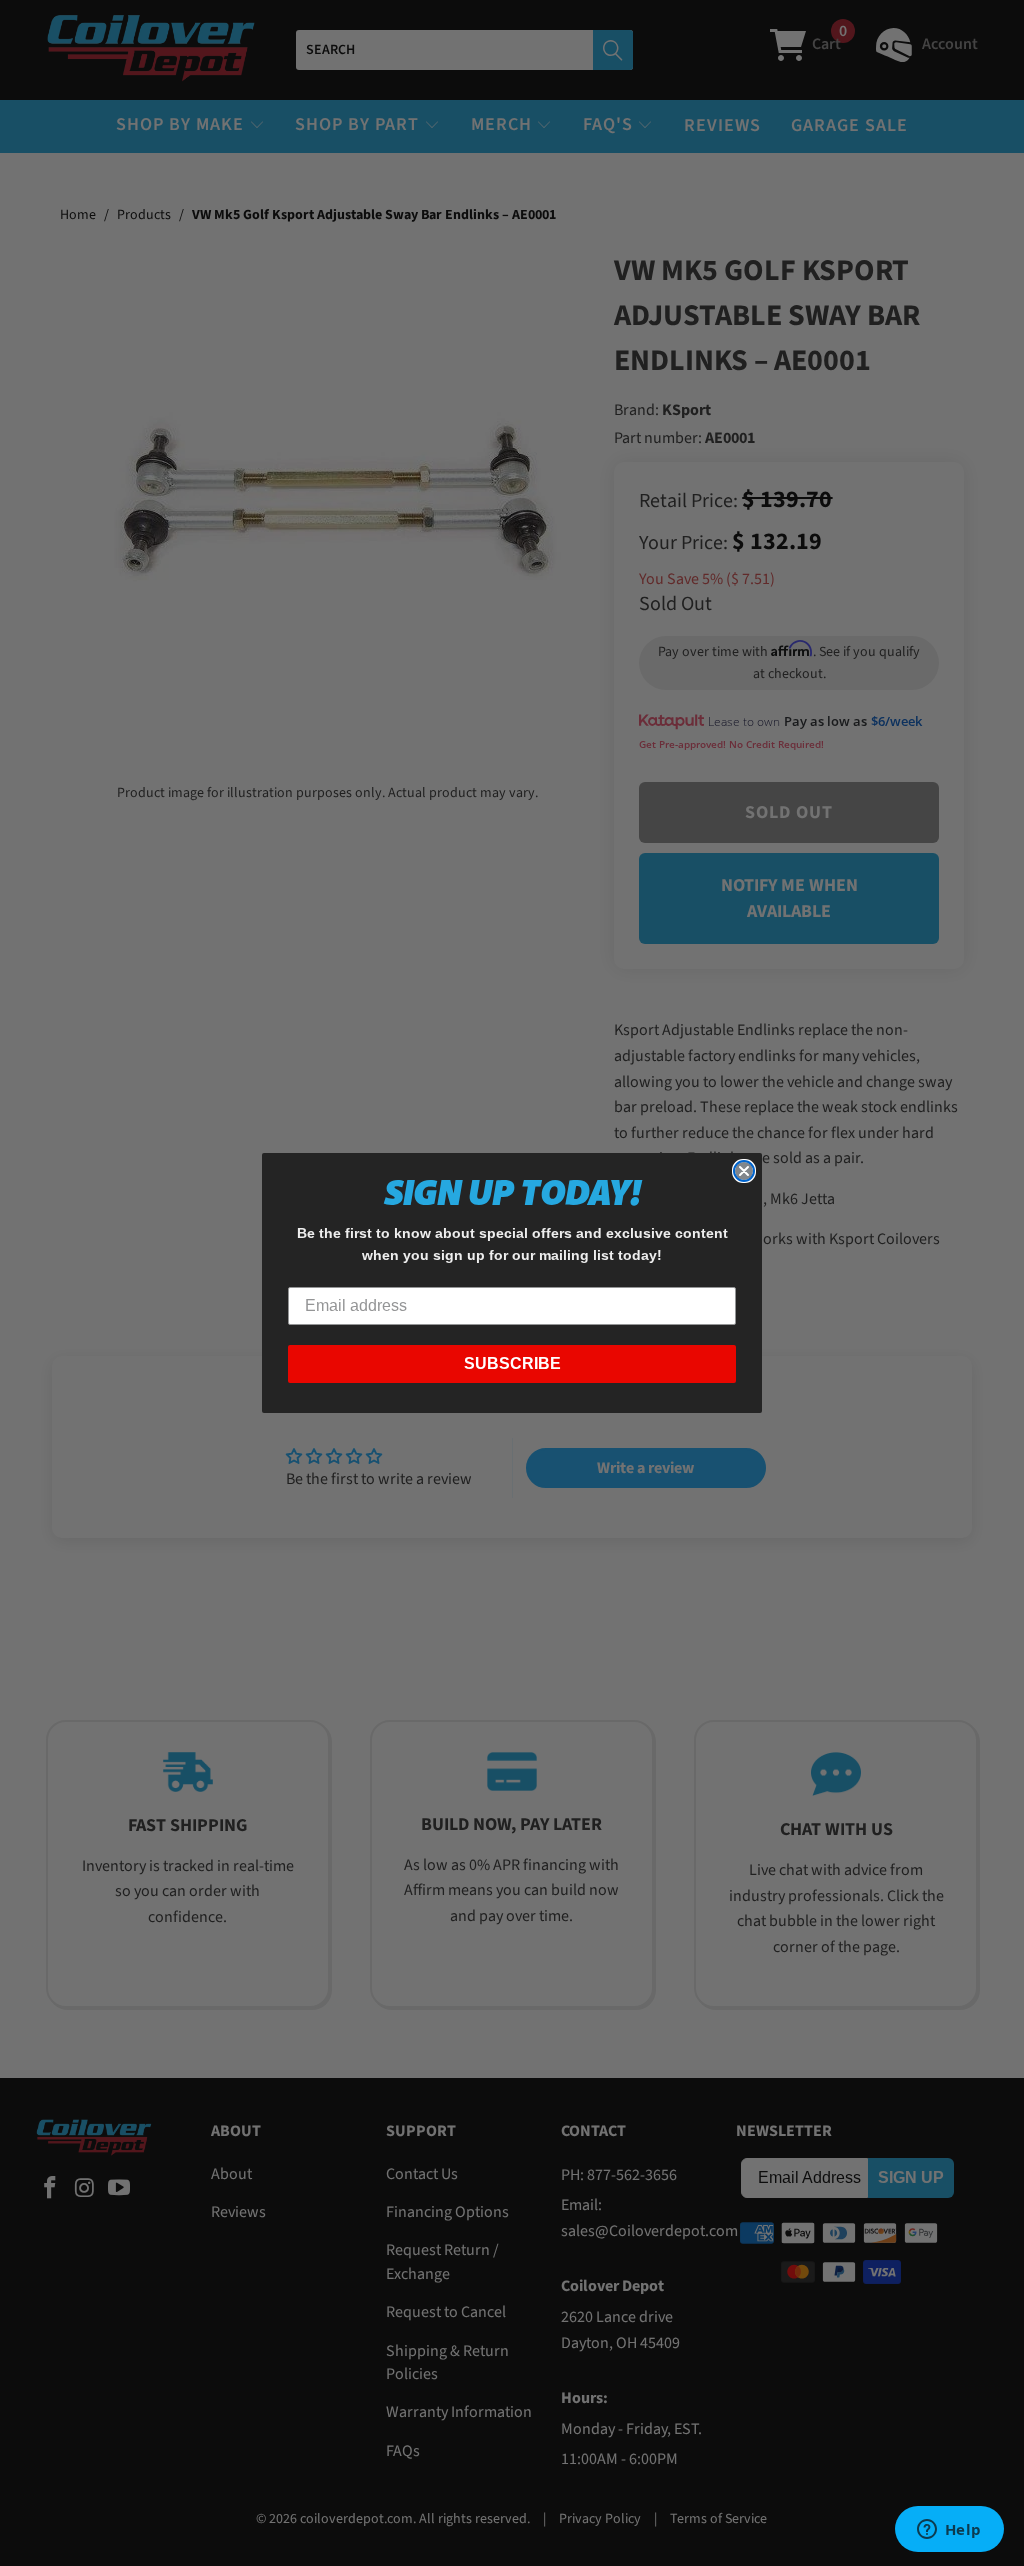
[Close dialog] (744, 1171)
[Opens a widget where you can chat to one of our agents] (949, 2531)
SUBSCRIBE (512, 1363)
